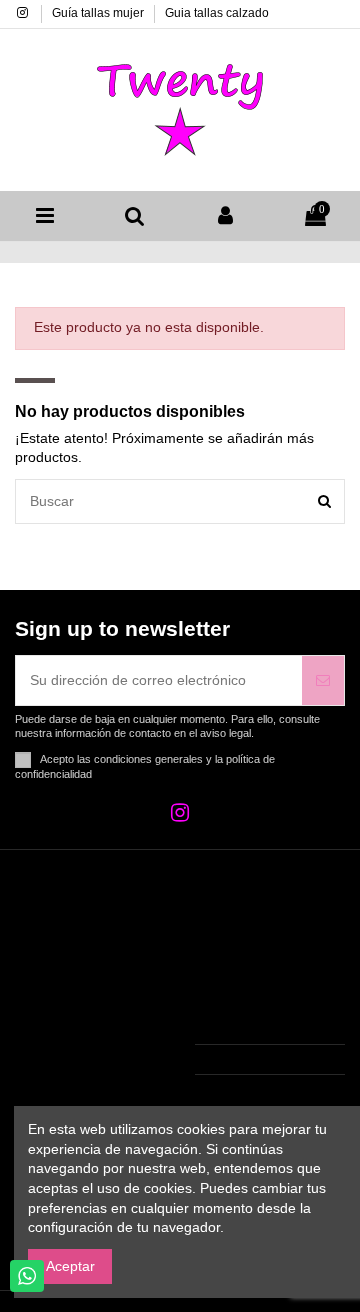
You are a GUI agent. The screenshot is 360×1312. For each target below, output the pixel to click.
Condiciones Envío (86, 944)
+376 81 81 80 (263, 1059)
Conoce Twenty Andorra (76, 1029)
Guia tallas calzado (217, 13)
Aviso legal (61, 994)
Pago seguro (67, 1064)
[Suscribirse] (323, 680)
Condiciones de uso (89, 969)
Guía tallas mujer (99, 13)
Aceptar (70, 1266)
